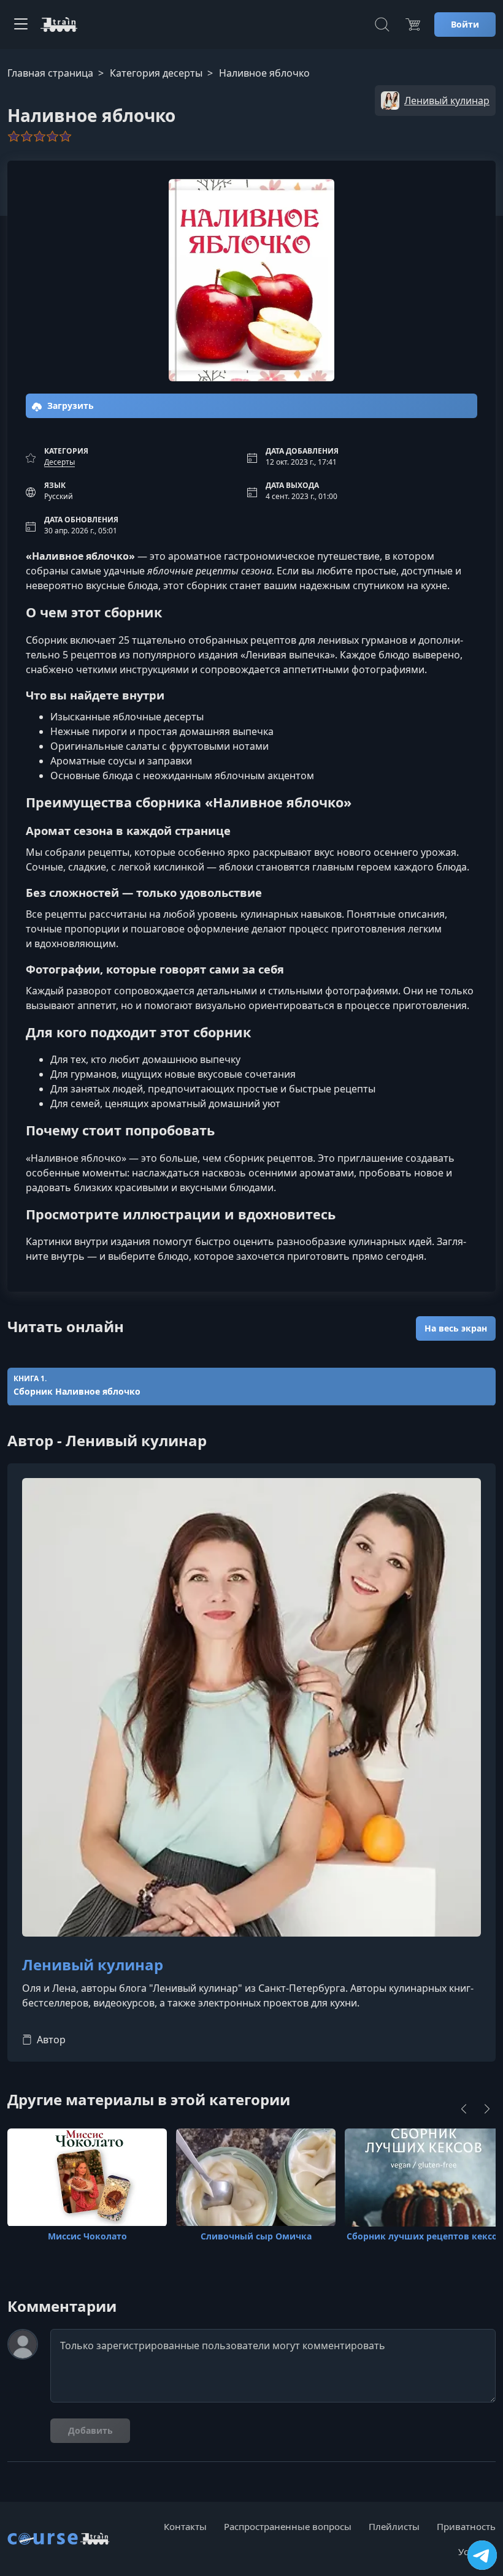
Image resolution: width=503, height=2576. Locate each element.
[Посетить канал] (482, 2555)
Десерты (60, 462)
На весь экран (456, 1328)
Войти (465, 24)
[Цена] (413, 25)
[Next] (487, 2109)
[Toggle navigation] (21, 25)
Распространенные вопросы (288, 2526)
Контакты (185, 2526)
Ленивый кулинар (93, 1965)
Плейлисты (394, 2526)
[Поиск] (382, 25)
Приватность (466, 2526)
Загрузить (69, 406)
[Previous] (464, 2109)
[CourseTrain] (59, 25)
